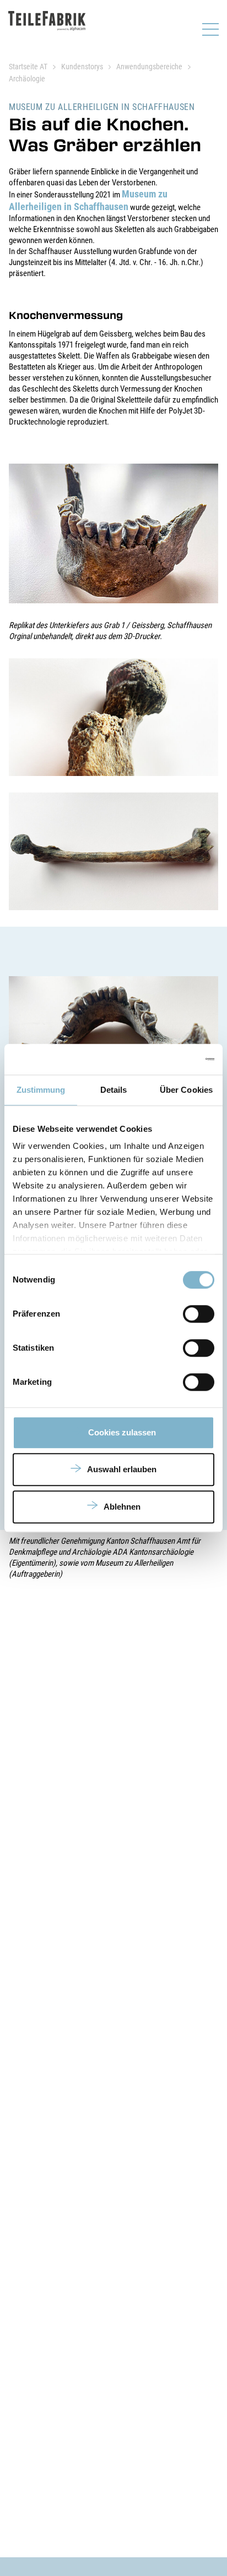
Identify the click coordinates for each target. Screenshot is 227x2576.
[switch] (199, 1314)
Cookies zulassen (122, 1432)
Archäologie (27, 79)
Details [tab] (114, 1090)
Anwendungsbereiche (149, 67)
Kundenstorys (82, 67)
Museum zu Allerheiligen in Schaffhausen (88, 200)
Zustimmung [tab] (41, 1090)
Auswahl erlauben (122, 1469)
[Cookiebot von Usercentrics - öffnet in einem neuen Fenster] (166, 1059)
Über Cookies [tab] (186, 1090)
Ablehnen (122, 1507)
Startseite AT (28, 67)
